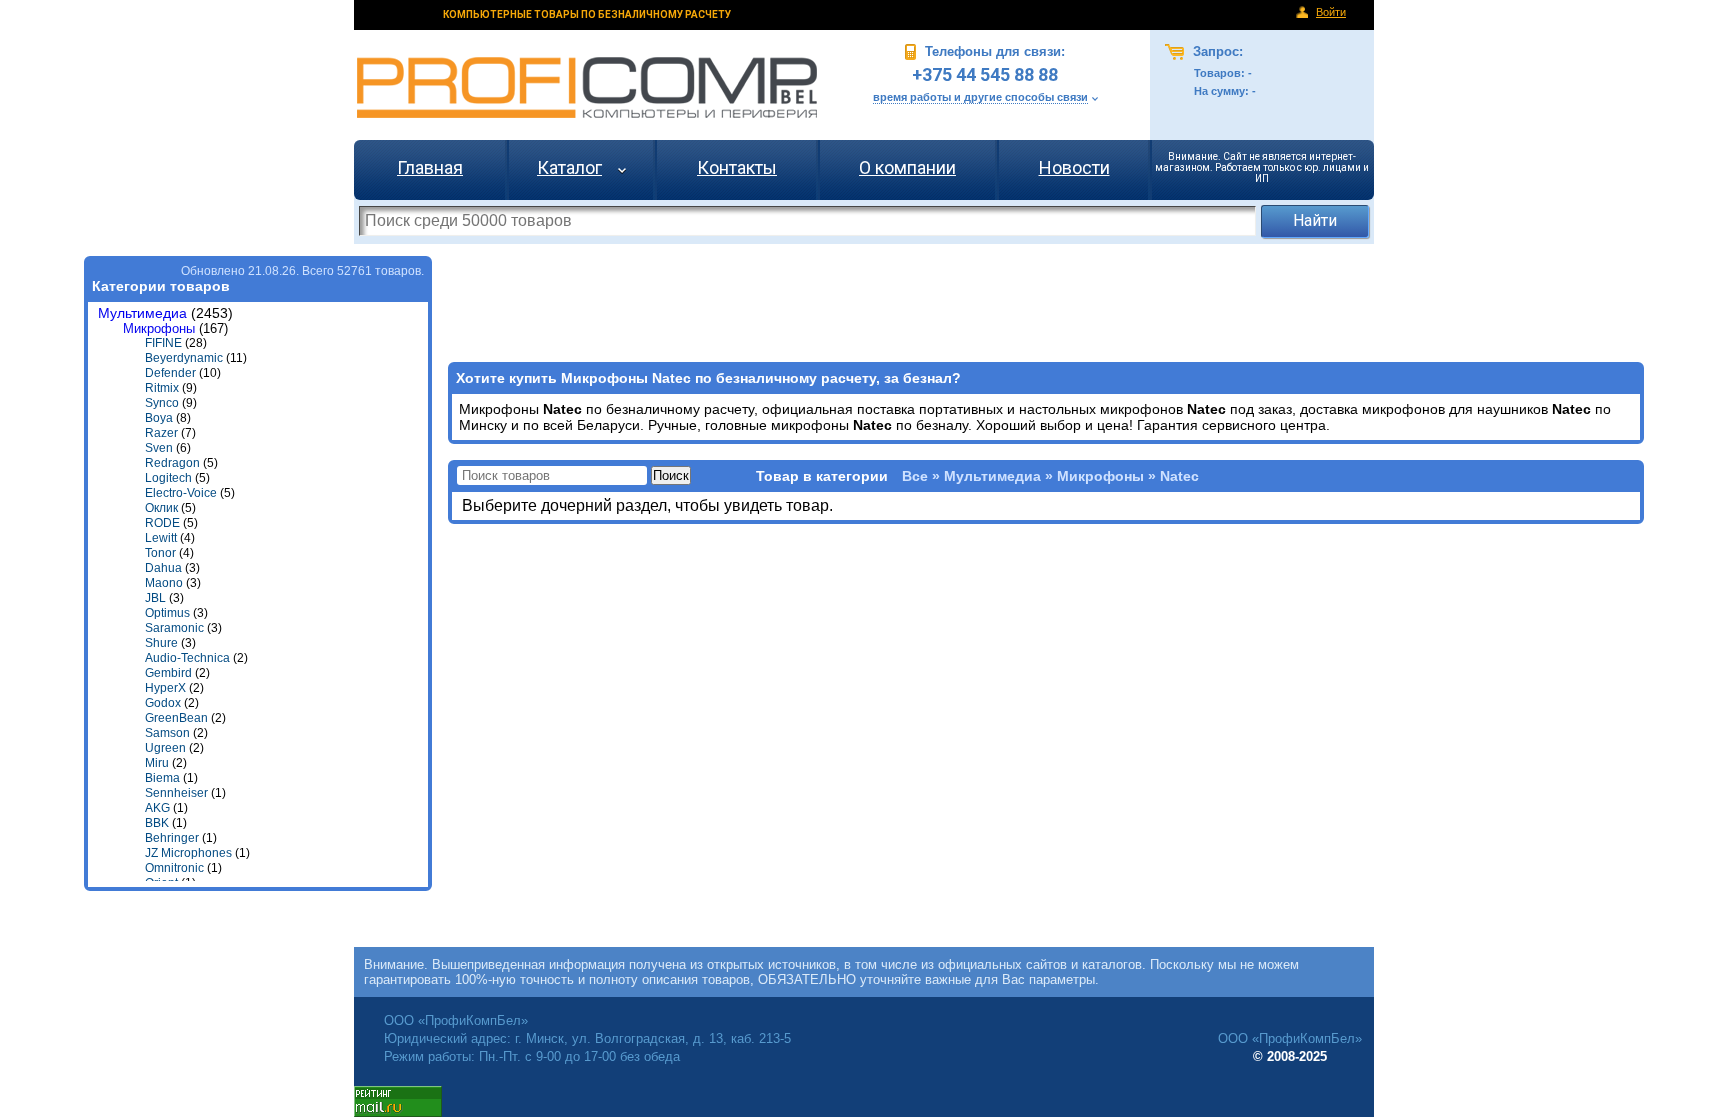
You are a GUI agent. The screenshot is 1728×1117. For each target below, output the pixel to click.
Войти (1331, 12)
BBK (157, 823)
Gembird (168, 673)
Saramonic (174, 628)
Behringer (172, 838)
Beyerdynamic (184, 358)
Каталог (569, 167)
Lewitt (161, 538)
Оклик (161, 508)
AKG (157, 808)
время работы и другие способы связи (980, 97)
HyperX (165, 688)
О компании (907, 167)
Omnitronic (174, 868)
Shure (161, 643)
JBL (155, 598)
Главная (430, 167)
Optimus (167, 613)
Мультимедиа (142, 313)
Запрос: (1216, 51)
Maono (164, 583)
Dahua (163, 568)
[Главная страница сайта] (587, 87)
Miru (157, 763)
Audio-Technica (187, 658)
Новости (1074, 167)
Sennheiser (176, 793)
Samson (167, 733)
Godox (163, 703)
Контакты (737, 167)
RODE (162, 523)
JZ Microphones (188, 853)
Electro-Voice (181, 493)
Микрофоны (159, 328)
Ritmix (162, 388)
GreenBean (176, 718)
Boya (159, 418)
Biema (162, 778)
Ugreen (165, 748)
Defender (170, 373)
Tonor (160, 553)
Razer (161, 433)
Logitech (168, 478)
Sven (159, 448)
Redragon (172, 463)
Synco (162, 403)
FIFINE (163, 343)
